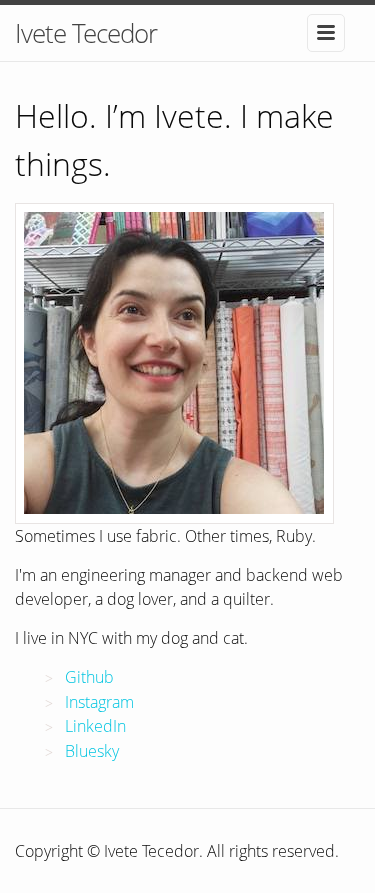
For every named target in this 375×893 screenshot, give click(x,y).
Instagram (99, 702)
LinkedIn (95, 726)
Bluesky (92, 751)
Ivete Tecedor (86, 33)
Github (89, 677)
